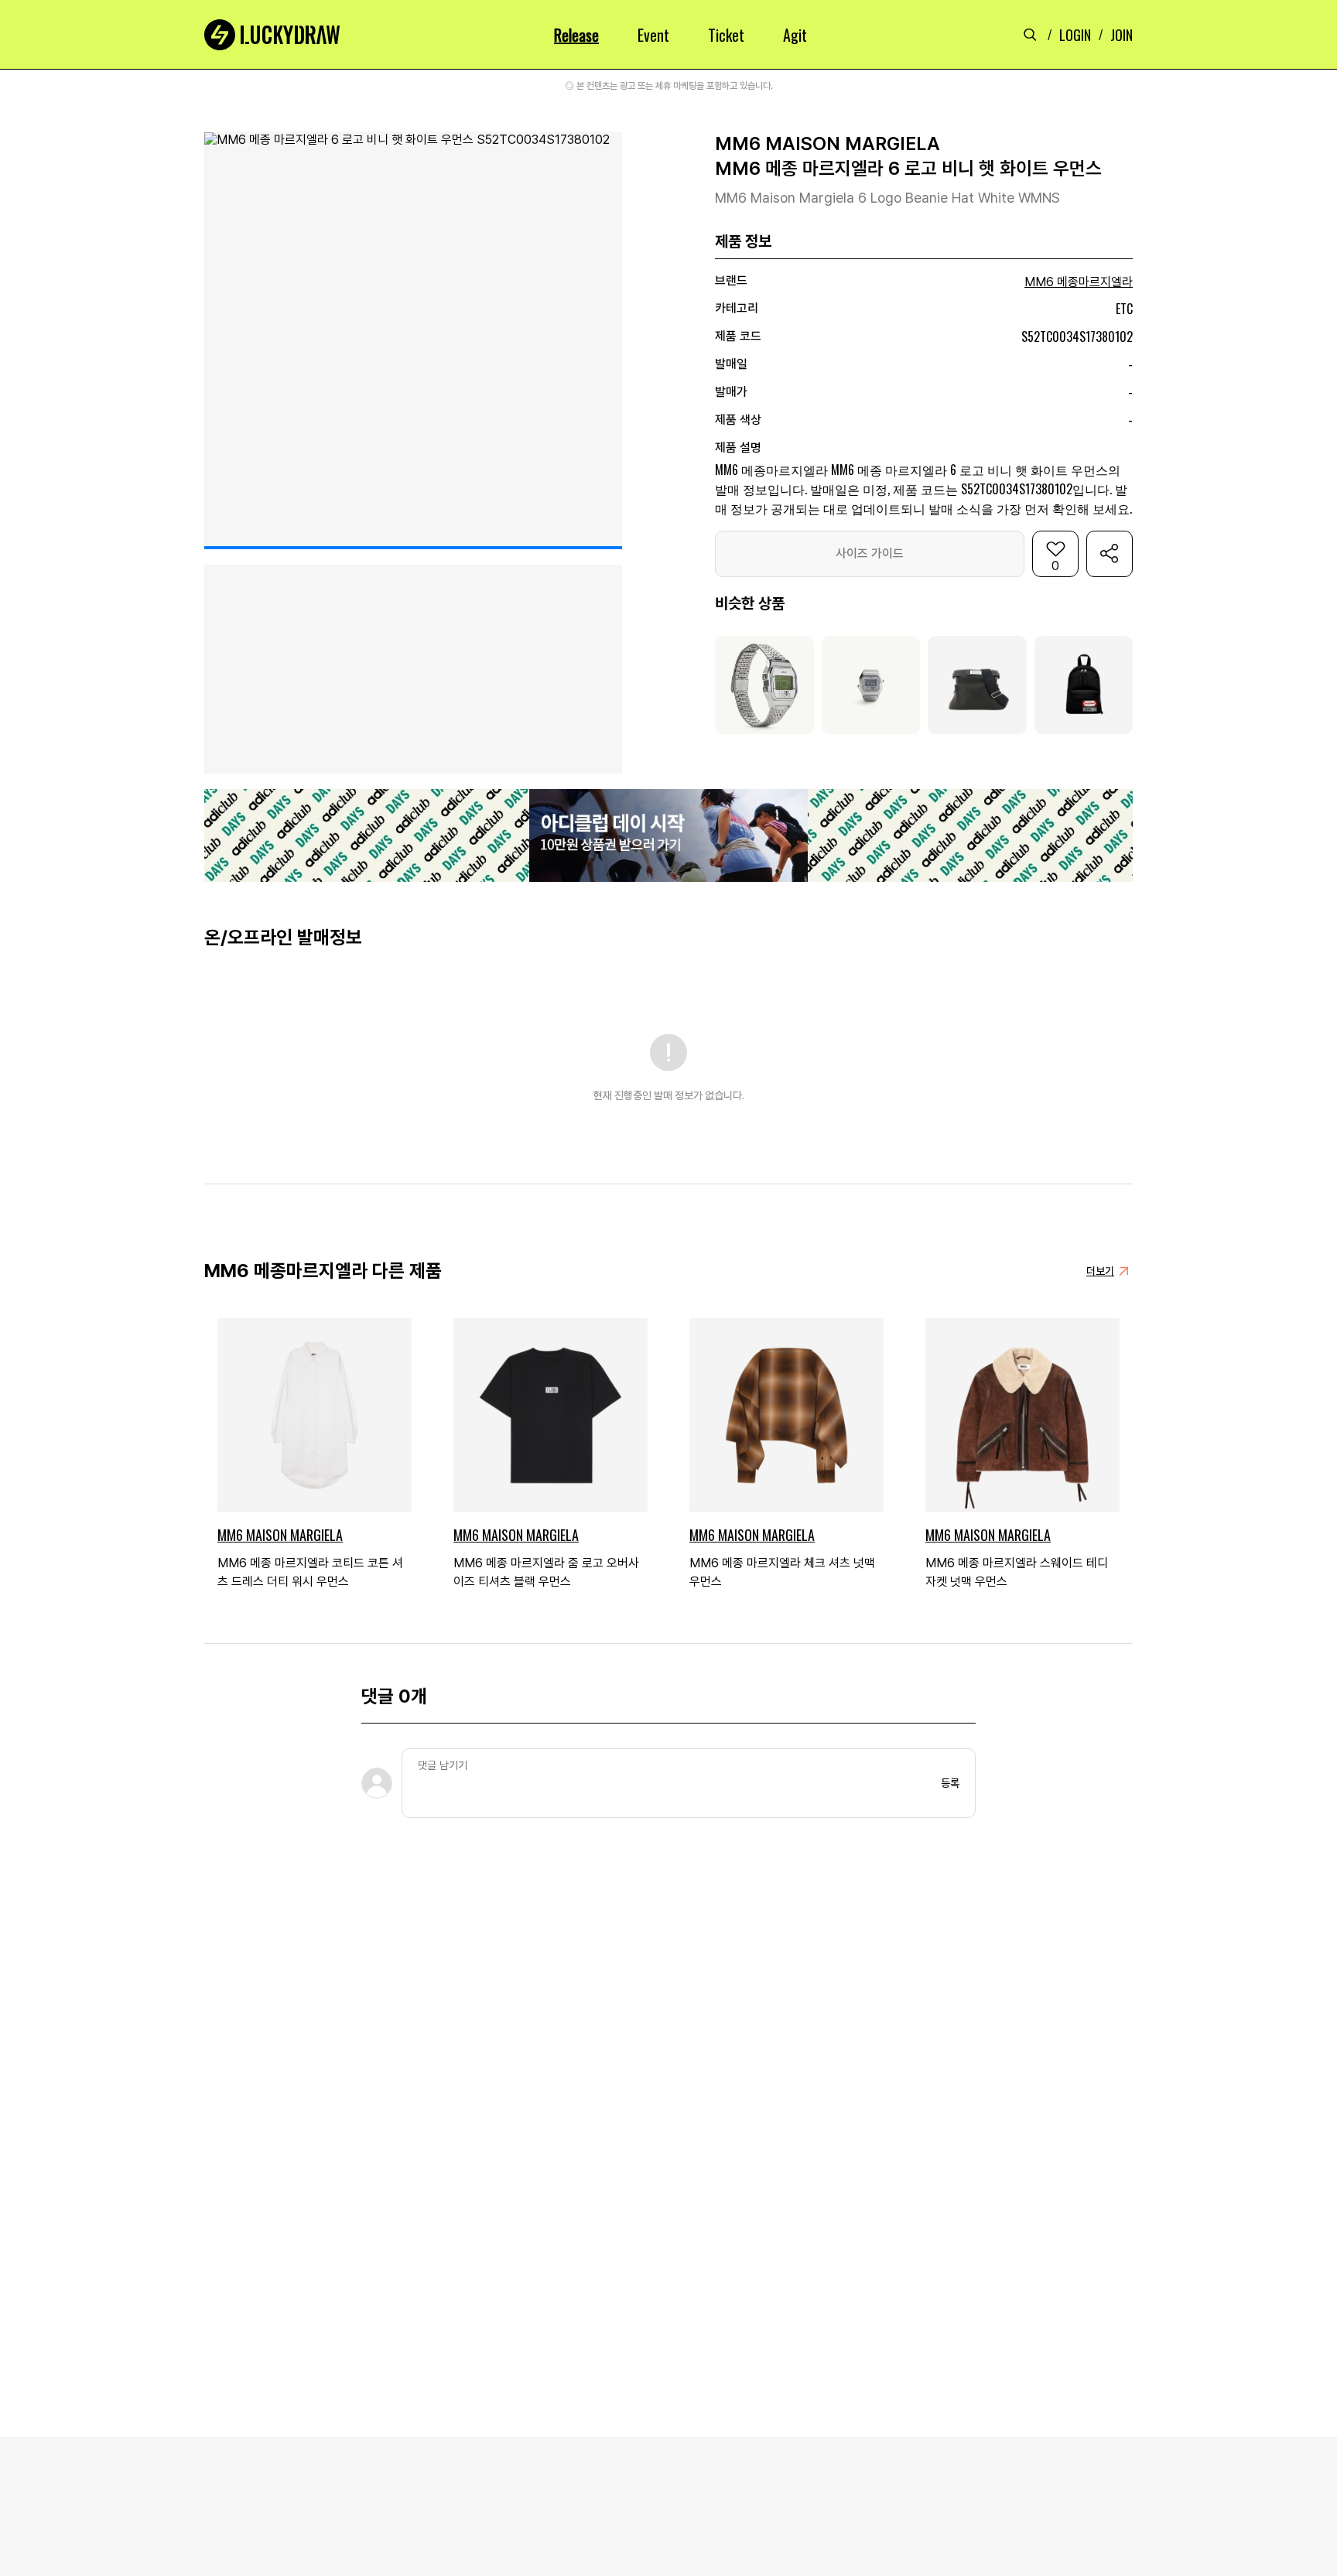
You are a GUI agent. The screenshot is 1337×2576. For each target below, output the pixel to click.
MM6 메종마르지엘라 (1079, 282)
